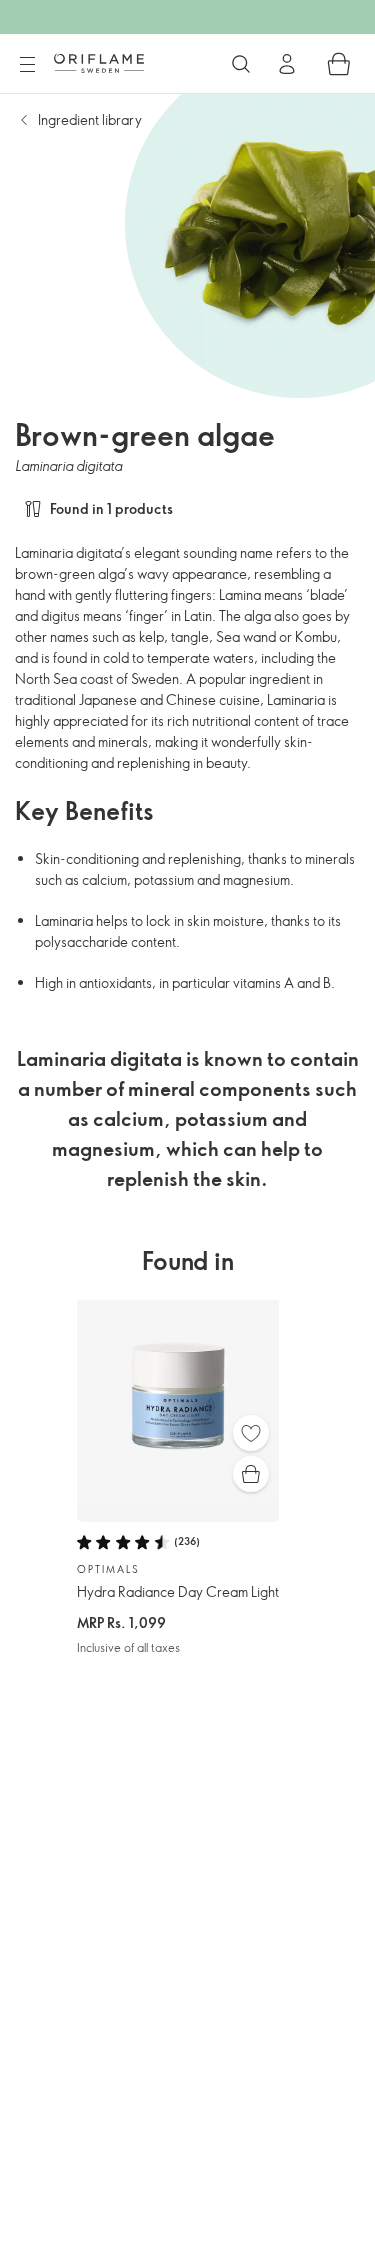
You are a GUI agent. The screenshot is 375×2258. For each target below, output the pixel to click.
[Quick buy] (251, 1474)
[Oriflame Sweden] (99, 63)
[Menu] (27, 65)
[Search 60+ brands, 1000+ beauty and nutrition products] (241, 64)
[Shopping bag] (339, 64)
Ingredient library (90, 119)
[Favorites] (251, 1433)
